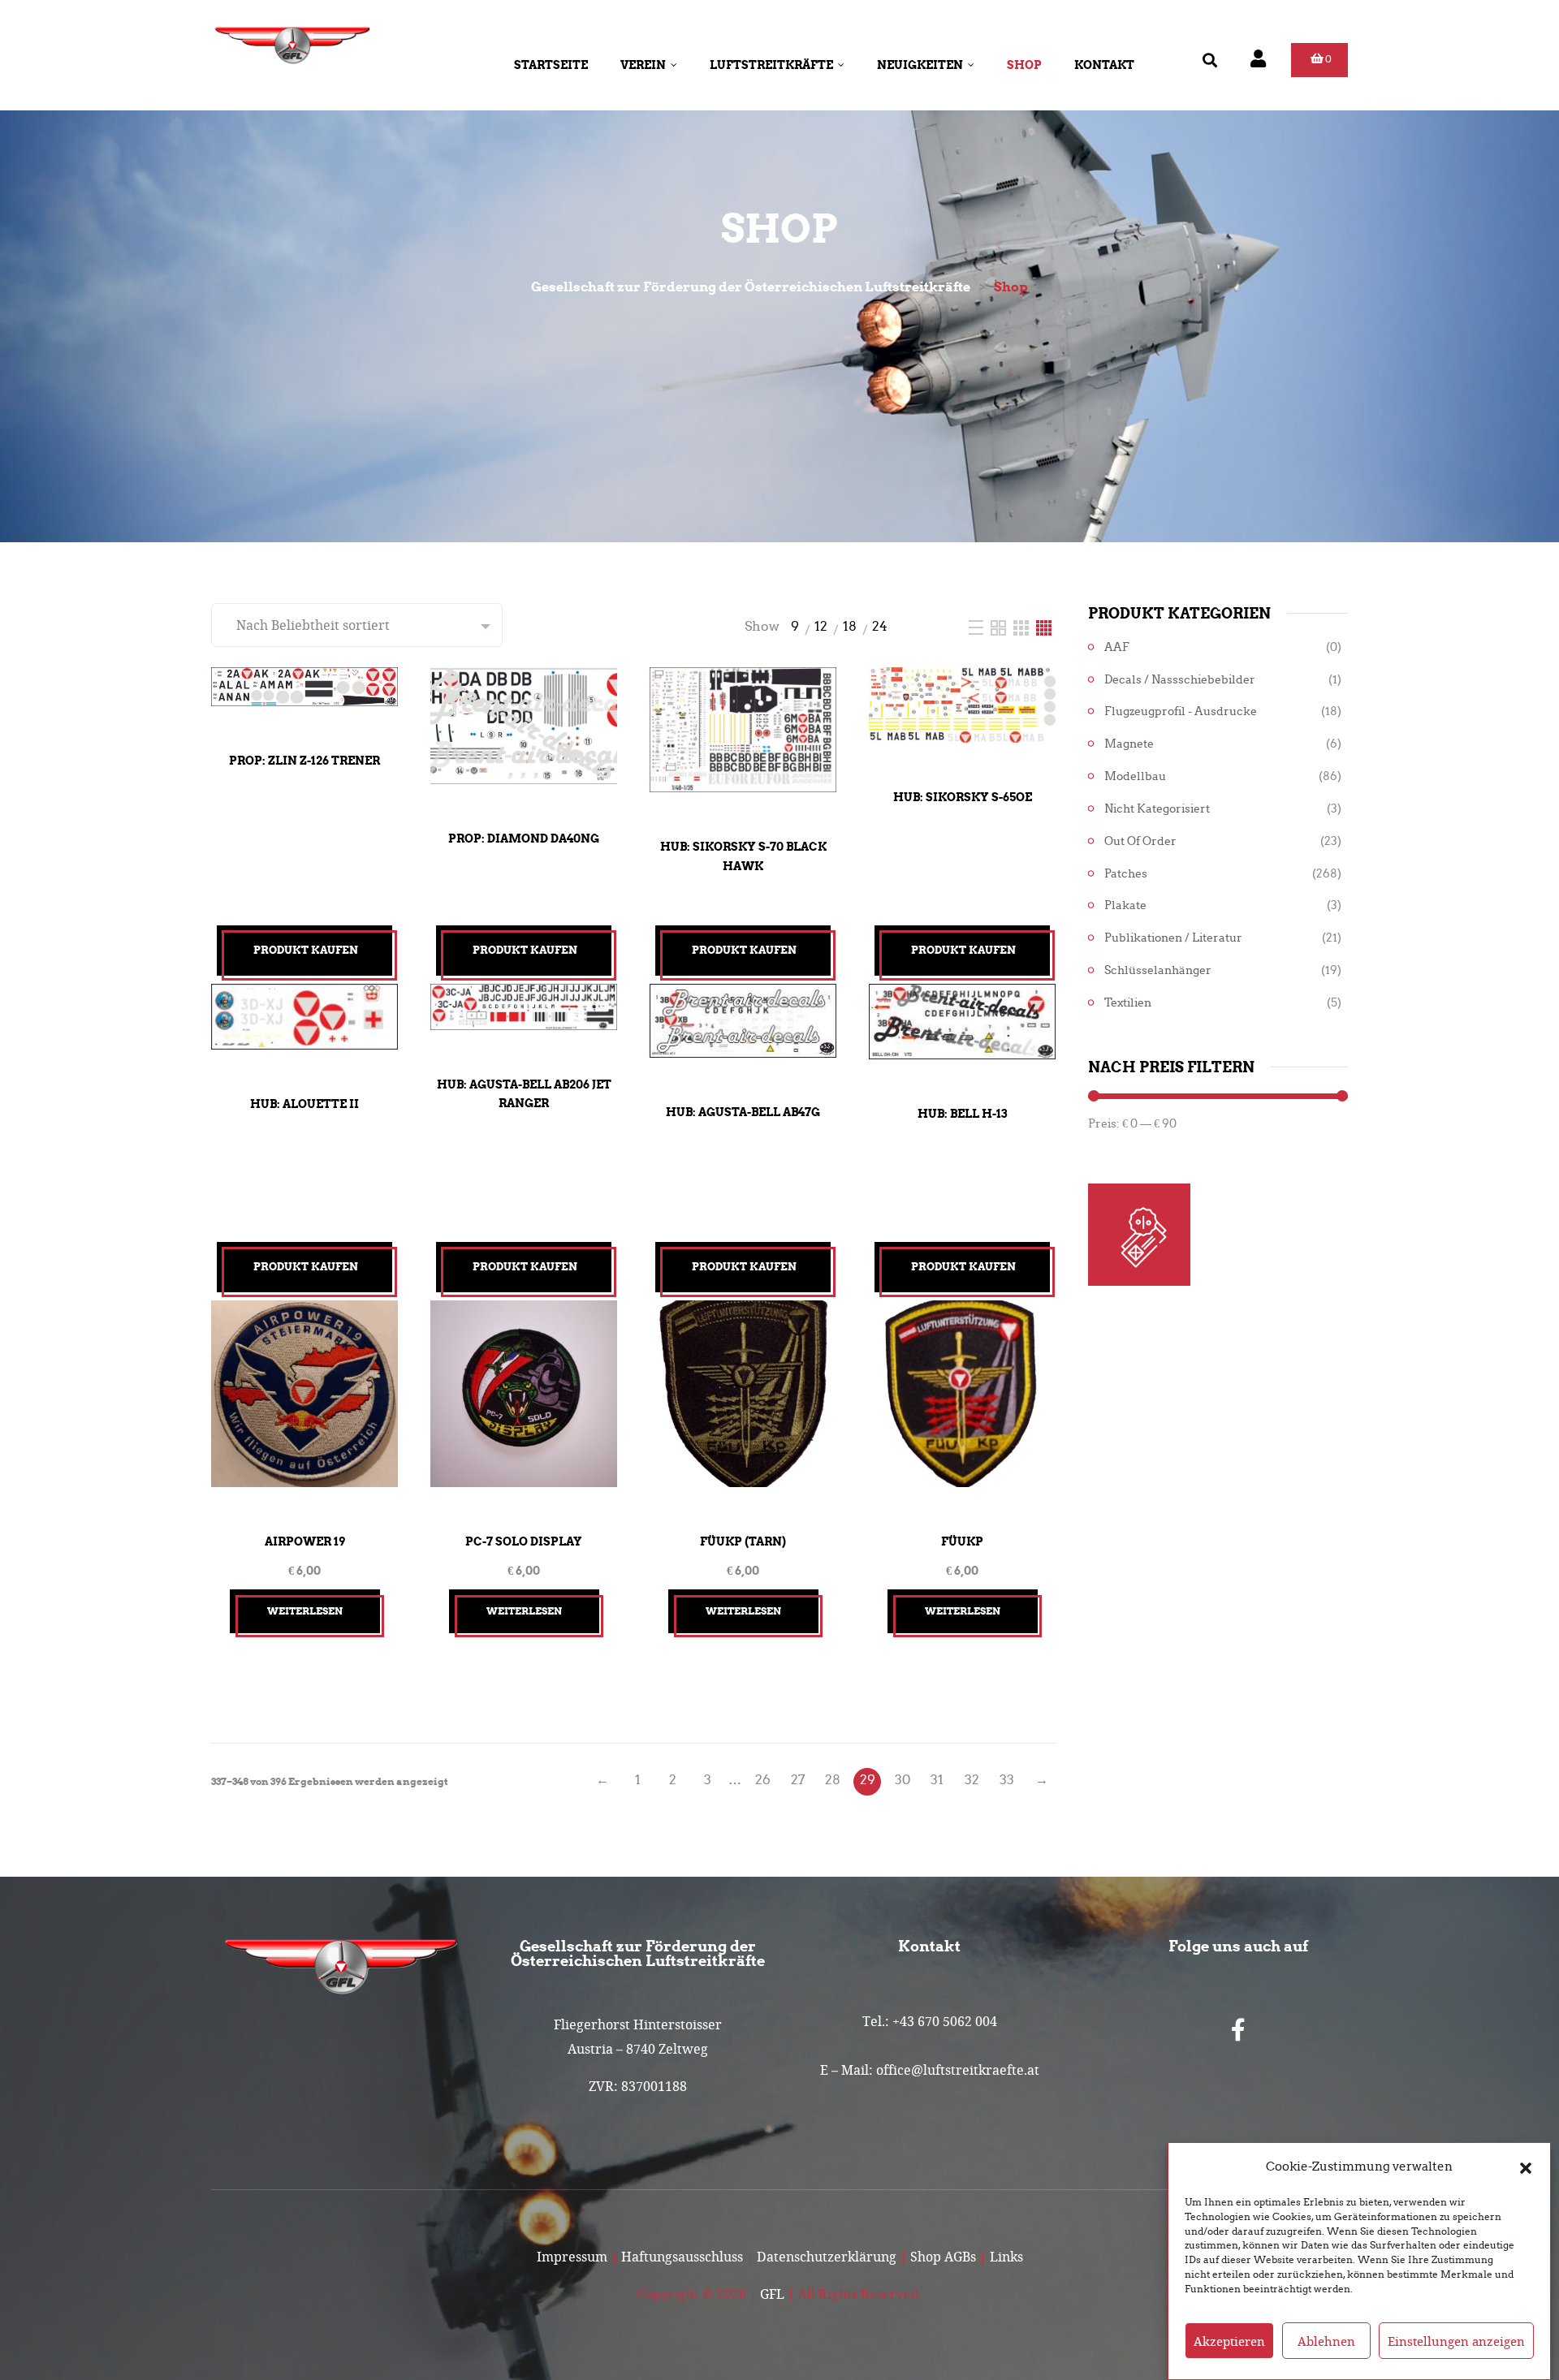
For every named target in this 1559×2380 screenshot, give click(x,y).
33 (1007, 1780)
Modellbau (1135, 776)
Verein (643, 65)
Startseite (551, 65)
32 (972, 1780)
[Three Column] (1023, 626)
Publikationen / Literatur (1173, 938)
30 (903, 1780)
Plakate (1125, 905)
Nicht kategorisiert (1157, 809)
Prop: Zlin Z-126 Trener (304, 761)
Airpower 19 (305, 1541)
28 (833, 1780)
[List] (978, 626)
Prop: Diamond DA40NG (524, 839)
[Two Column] (1000, 626)
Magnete (1129, 744)
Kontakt (1104, 65)
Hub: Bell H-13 (962, 1114)
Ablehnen (1326, 2341)
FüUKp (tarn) (743, 1541)
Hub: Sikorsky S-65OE (963, 797)
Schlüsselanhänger (1158, 970)
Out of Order (1140, 841)
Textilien (1128, 1003)
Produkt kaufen (306, 950)
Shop (1024, 65)
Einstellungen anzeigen (1456, 2341)
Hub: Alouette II (304, 1104)
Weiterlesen (305, 1611)
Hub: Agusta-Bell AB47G (743, 1112)
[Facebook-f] (1238, 2030)
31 (937, 1780)
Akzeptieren (1229, 2341)
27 (798, 1780)
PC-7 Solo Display (524, 1541)
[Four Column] (1044, 626)
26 (763, 1780)
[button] (1526, 2167)
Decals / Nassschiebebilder (1180, 680)
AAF (1117, 647)
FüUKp (962, 1541)
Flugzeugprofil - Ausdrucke (1181, 711)
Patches (1126, 874)
